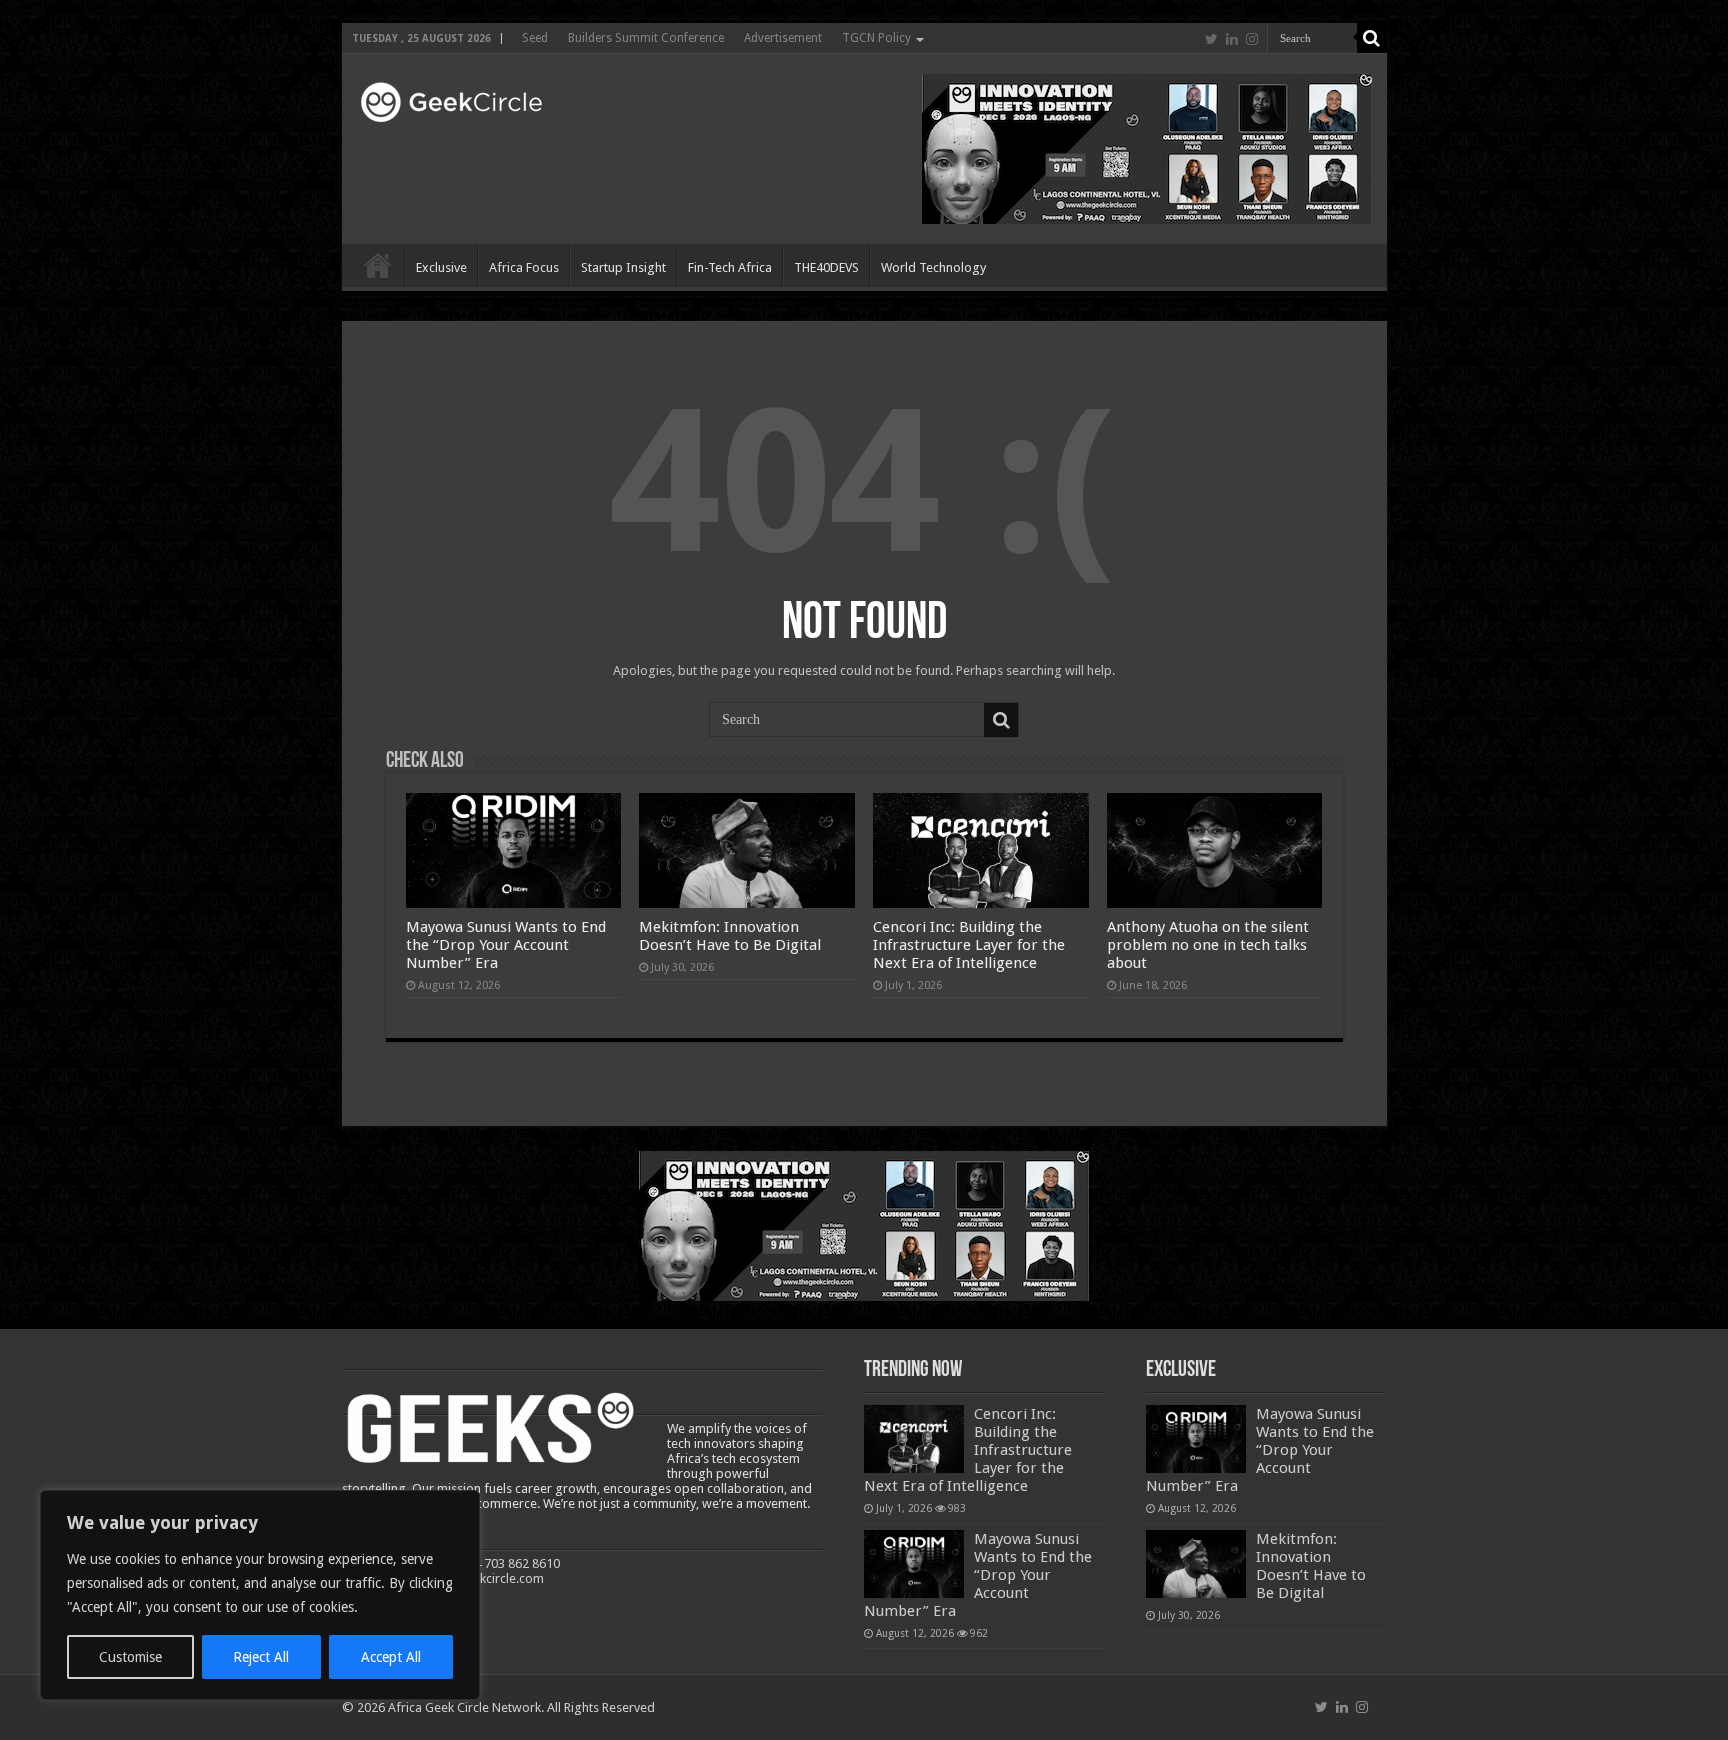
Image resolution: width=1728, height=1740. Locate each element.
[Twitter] (1211, 39)
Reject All (261, 1657)
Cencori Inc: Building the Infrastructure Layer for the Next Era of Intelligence (969, 945)
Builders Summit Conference (646, 38)
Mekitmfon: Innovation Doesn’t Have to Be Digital (730, 936)
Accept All (391, 1657)
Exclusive (441, 267)
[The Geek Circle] (450, 98)
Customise (130, 1657)
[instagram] (1252, 39)
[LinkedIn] (1232, 39)
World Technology (933, 267)
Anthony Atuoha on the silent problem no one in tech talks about (1208, 945)
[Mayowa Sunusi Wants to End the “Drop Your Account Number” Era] (914, 1564)
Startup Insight (623, 267)
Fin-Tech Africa (730, 267)
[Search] (1372, 38)
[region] (260, 1595)
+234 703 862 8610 (506, 1563)
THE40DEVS (826, 267)
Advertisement (783, 38)
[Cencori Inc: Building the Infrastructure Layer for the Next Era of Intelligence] (914, 1439)
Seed (535, 38)
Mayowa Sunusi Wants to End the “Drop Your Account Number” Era (506, 945)
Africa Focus (524, 267)
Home (378, 265)
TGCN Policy (876, 38)
